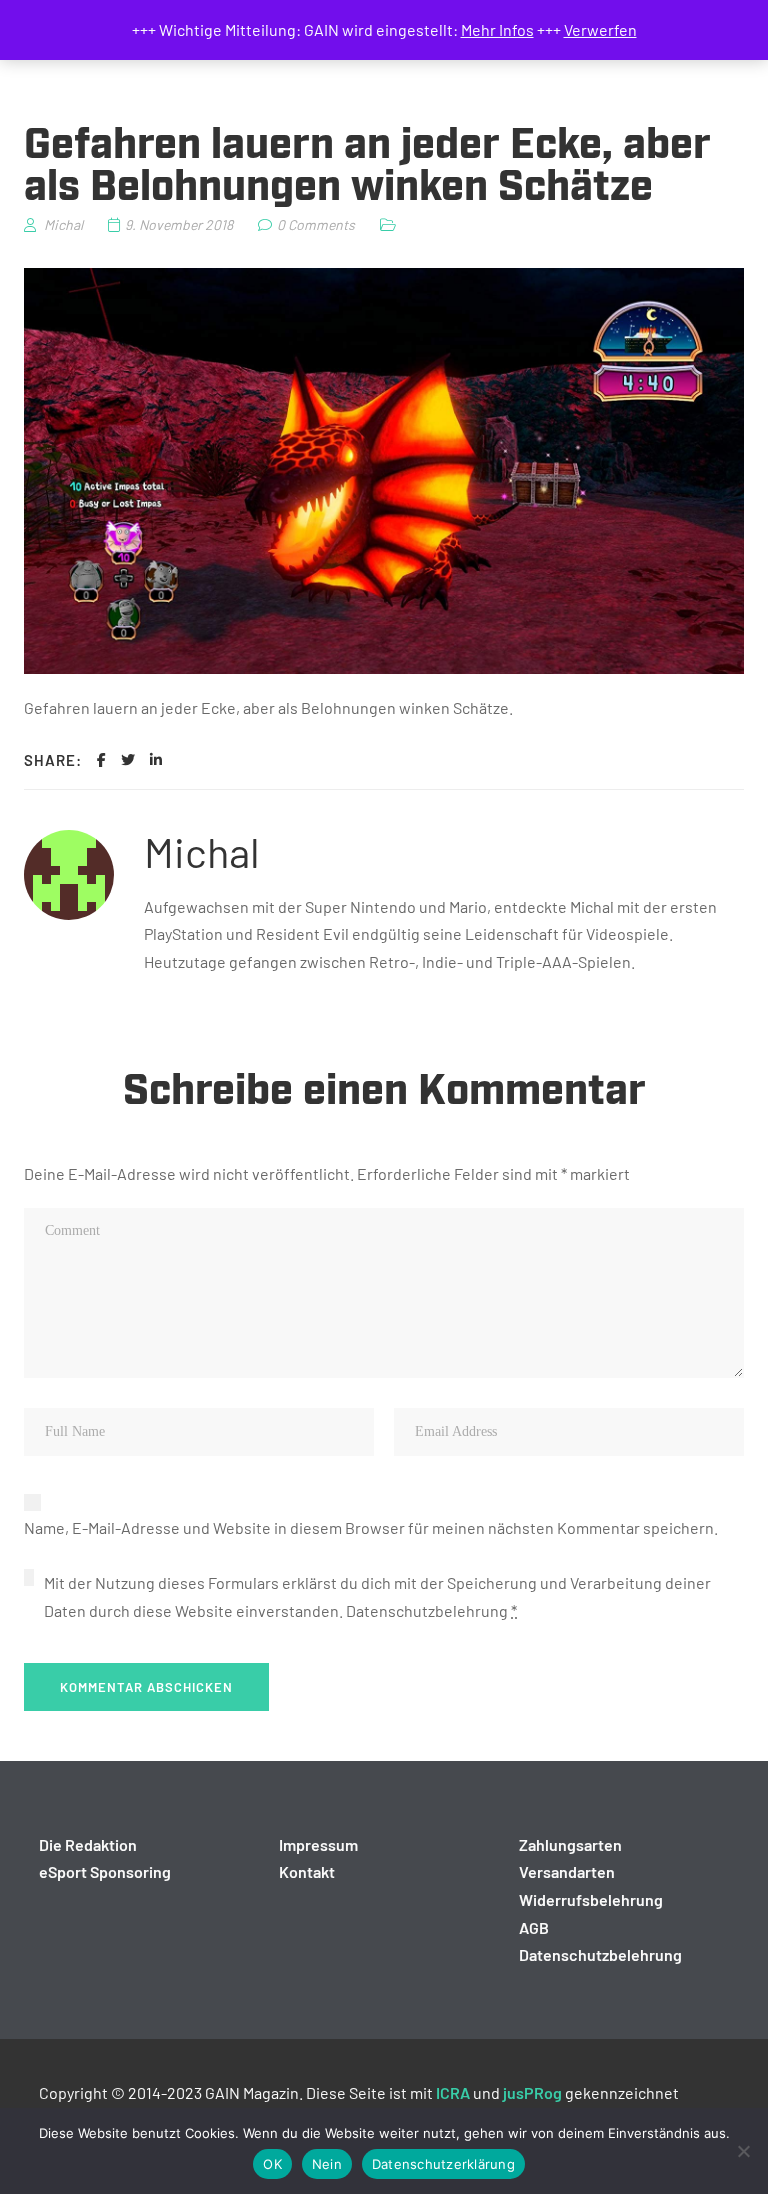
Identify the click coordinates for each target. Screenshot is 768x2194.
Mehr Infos (497, 29)
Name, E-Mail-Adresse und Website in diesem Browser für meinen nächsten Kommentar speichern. (371, 1527)
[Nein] (743, 2151)
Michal (202, 851)
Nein (327, 2164)
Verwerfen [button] (600, 29)
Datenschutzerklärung (443, 2164)
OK (272, 2164)
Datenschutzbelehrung (427, 1610)
